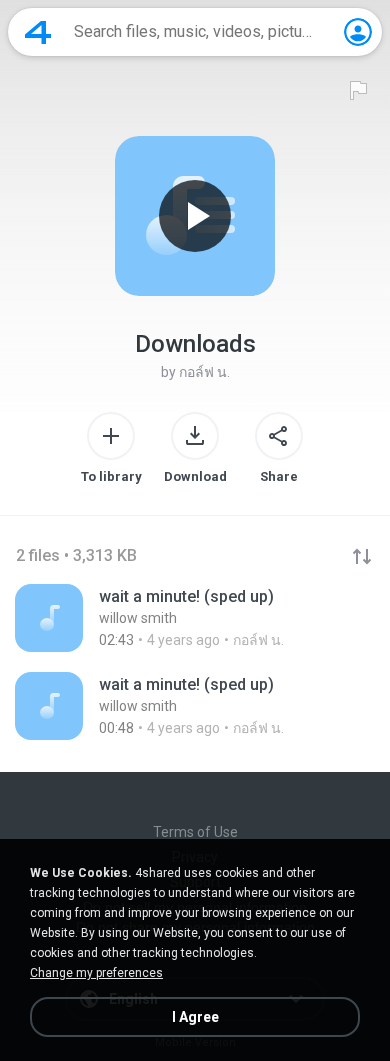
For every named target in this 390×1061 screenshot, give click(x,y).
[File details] (195, 618)
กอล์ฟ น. (204, 372)
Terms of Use (195, 832)
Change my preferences (96, 973)
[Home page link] (38, 32)
